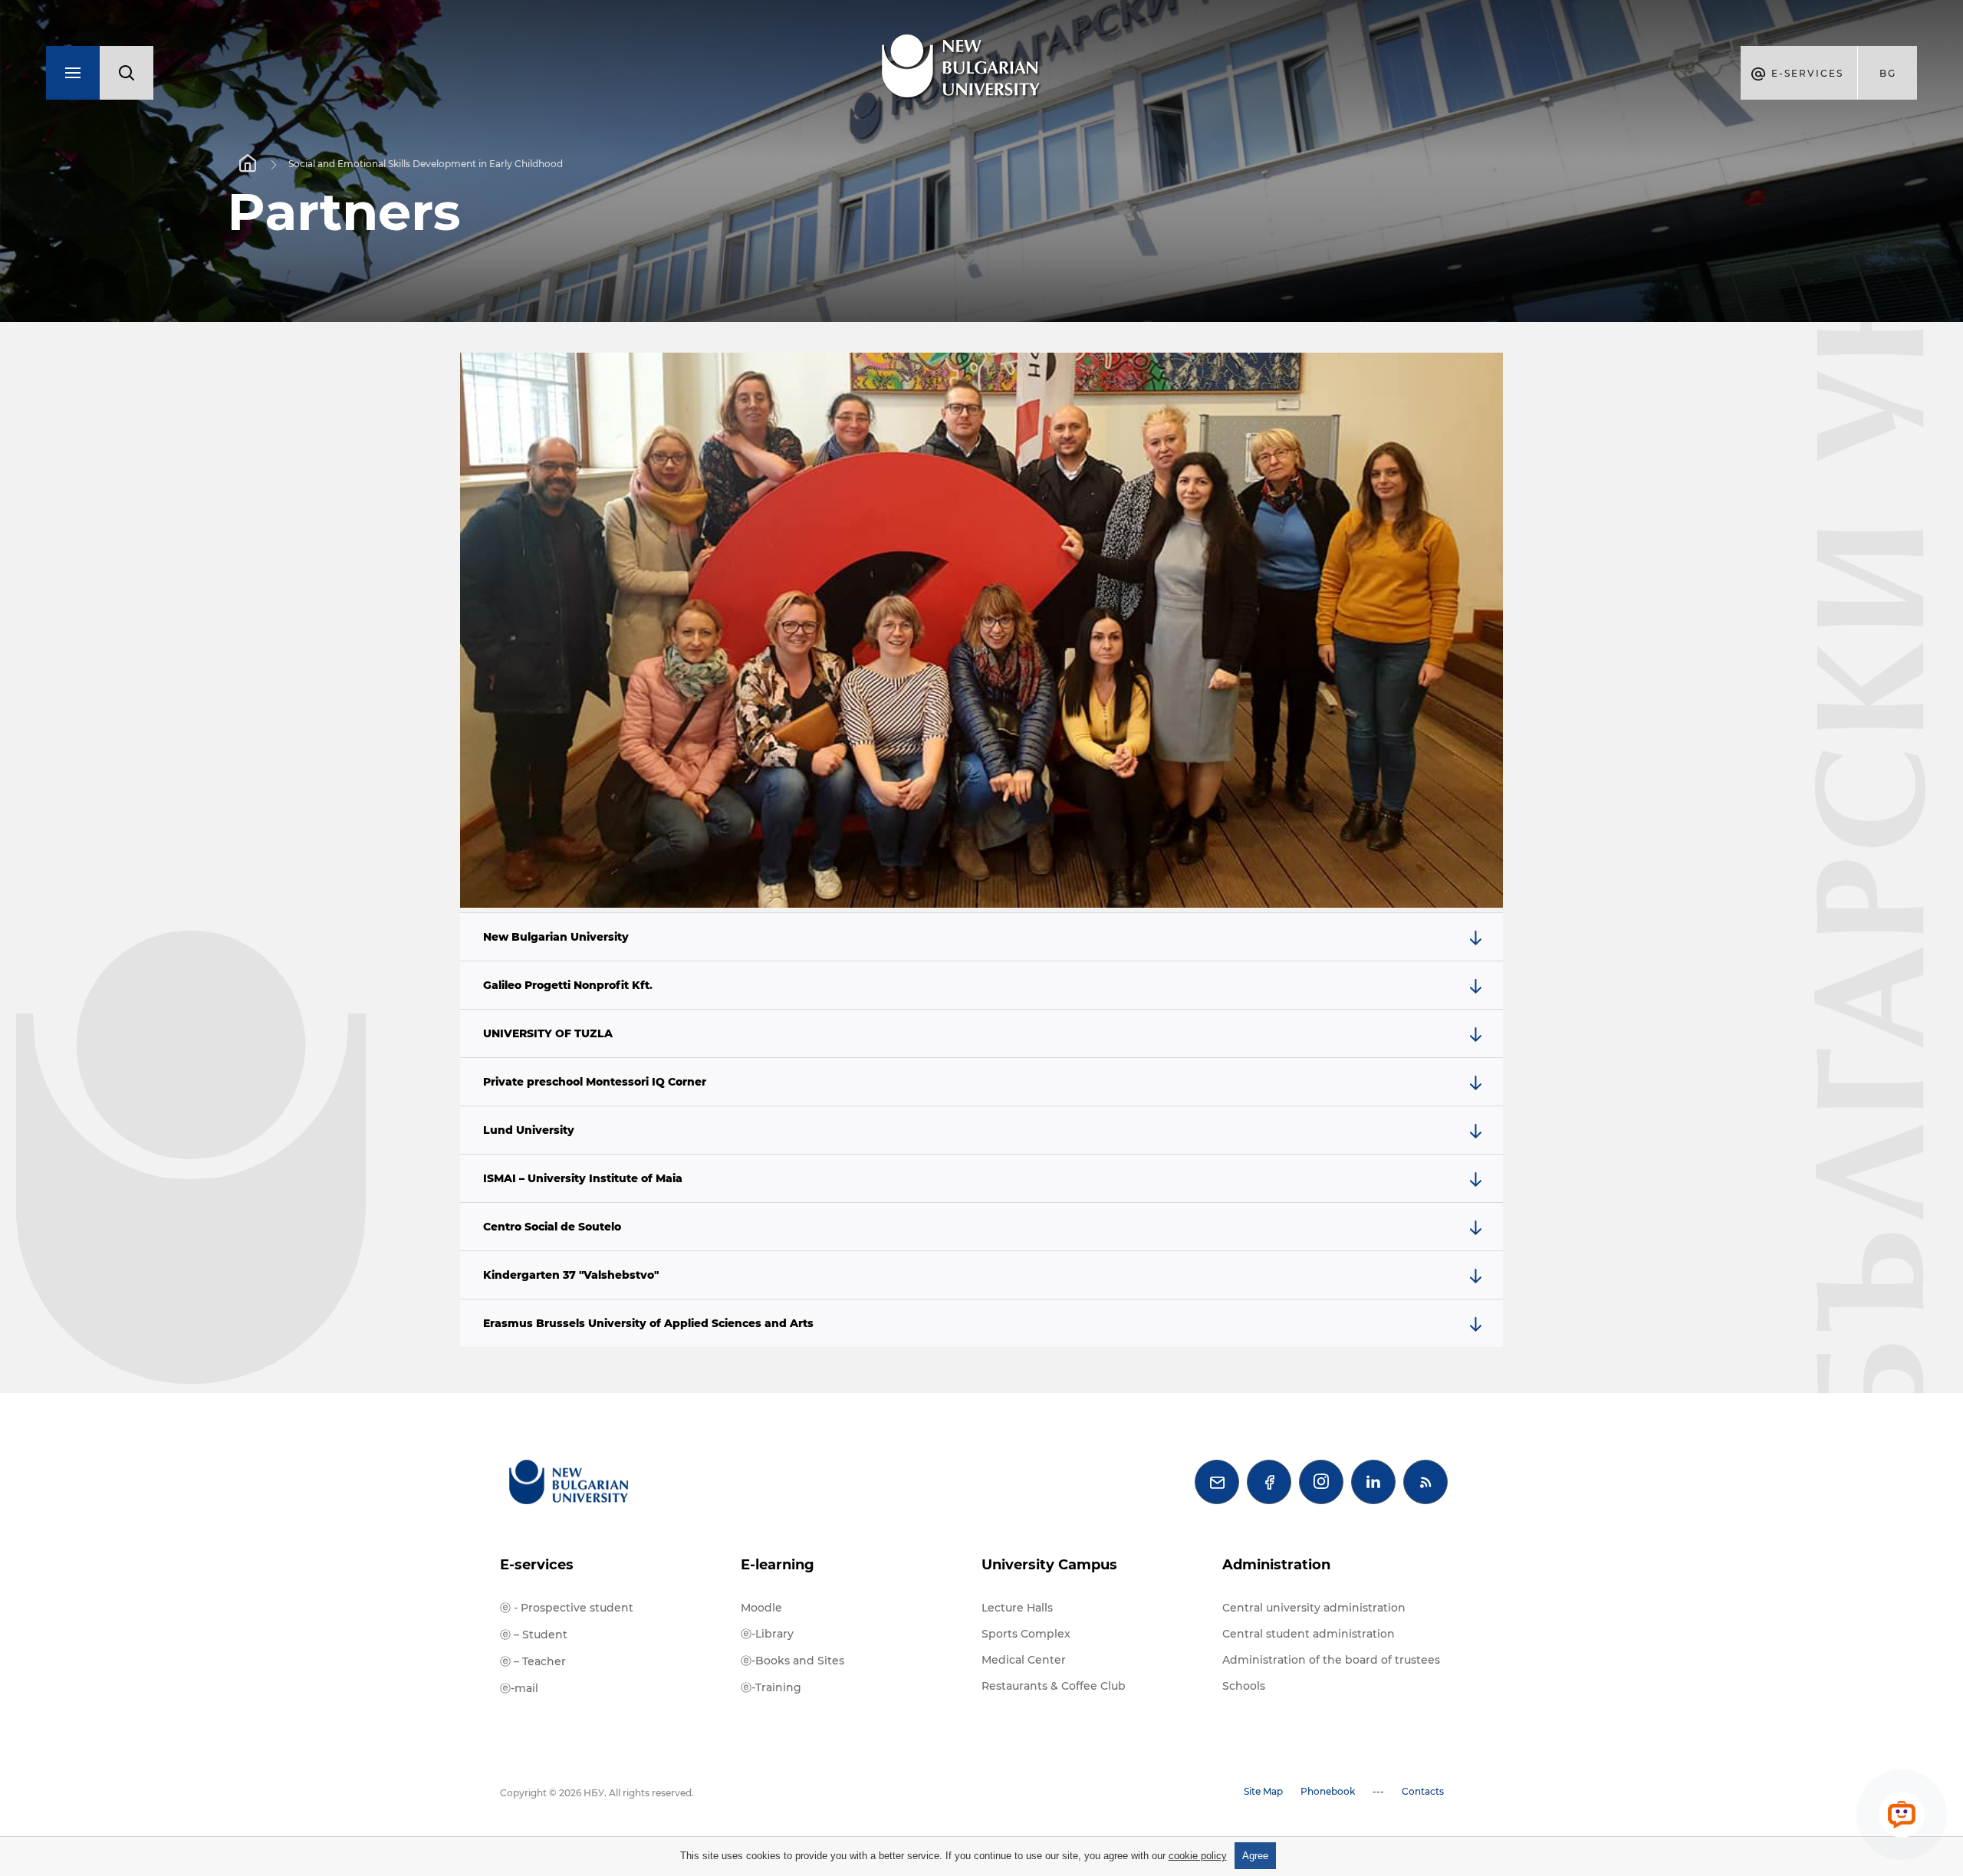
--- (1378, 1791)
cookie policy (1198, 1856)
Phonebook (1328, 1791)
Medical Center (1024, 1660)
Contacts (1423, 1791)
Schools (1244, 1686)
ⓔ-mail (519, 1688)
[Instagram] (1321, 1482)
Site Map (1263, 1791)
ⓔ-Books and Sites (792, 1661)
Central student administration (1309, 1634)
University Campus (1049, 1565)
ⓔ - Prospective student (567, 1608)
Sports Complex (1026, 1634)
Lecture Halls (1017, 1608)
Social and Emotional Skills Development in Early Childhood (426, 164)
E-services (537, 1565)
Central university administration (1314, 1608)
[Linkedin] (1373, 1482)
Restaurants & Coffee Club (1054, 1686)
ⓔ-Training (771, 1687)
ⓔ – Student (534, 1635)
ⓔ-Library (767, 1634)
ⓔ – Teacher (533, 1661)
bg (1888, 73)
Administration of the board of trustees (1331, 1660)
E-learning (778, 1565)
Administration (1276, 1565)
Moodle (761, 1608)
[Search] (127, 73)
